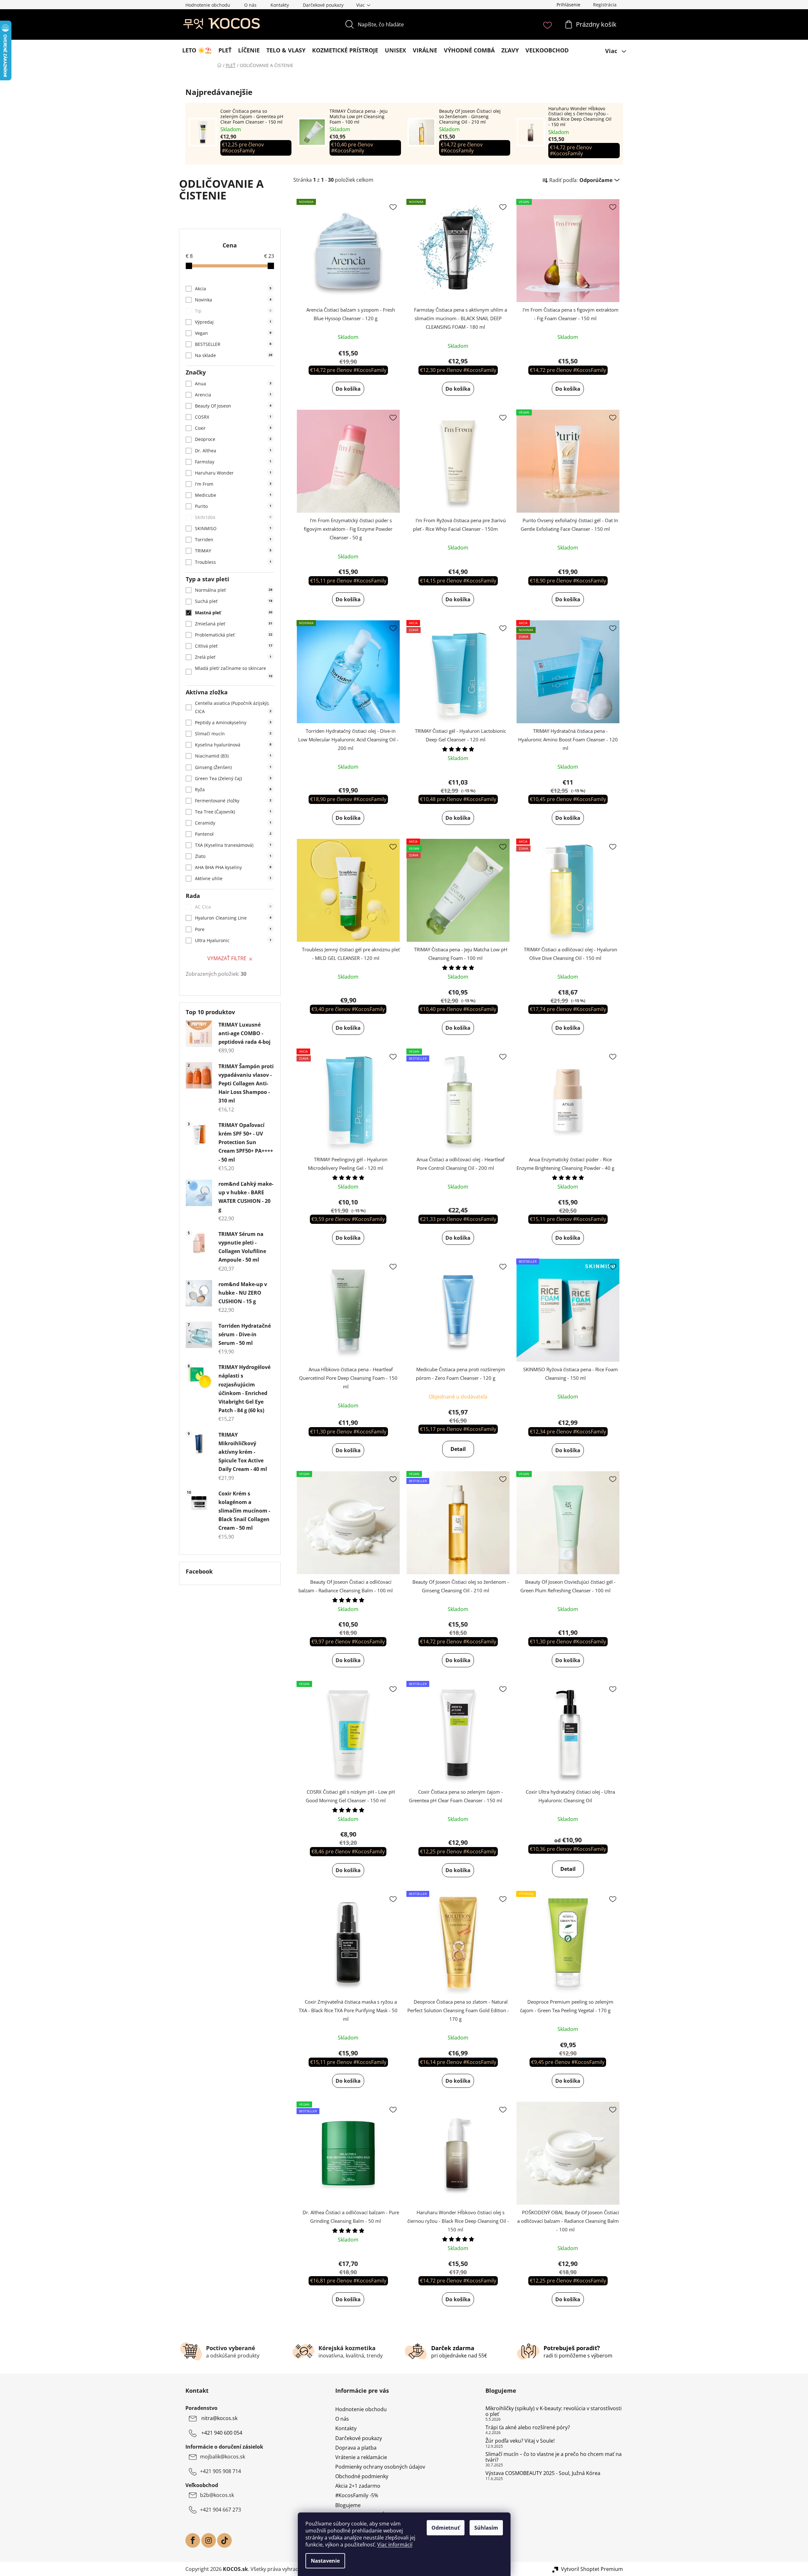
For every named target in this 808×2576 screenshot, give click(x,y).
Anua (233, 384)
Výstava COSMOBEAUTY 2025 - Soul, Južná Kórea (543, 2473)
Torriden (233, 539)
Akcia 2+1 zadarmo (358, 2486)
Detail (458, 1449)
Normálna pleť (234, 590)
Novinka (233, 300)
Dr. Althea (233, 451)
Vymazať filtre (227, 958)
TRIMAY (233, 551)
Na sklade (234, 355)
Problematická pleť (234, 635)
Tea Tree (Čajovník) (233, 812)
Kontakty (280, 5)
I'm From (233, 484)
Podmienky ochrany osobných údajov (380, 2467)
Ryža (233, 789)
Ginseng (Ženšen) (233, 767)
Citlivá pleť (234, 646)
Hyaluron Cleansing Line (233, 918)
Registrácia (605, 5)
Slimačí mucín (233, 734)
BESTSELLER (233, 344)
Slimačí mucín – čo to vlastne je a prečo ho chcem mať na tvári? (554, 2457)
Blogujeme (348, 2505)
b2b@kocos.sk (217, 2495)
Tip (233, 311)
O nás (250, 5)
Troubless (233, 562)
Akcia (233, 289)
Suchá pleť (234, 601)
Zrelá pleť (233, 657)
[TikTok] (224, 2540)
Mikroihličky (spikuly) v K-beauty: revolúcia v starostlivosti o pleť (554, 2411)
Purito (233, 506)
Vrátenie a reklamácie (361, 2457)
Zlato (233, 856)
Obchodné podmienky (362, 2476)
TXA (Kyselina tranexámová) (233, 845)
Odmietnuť (446, 2528)
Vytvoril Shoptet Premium (592, 2569)
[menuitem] (197, 50)
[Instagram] (209, 2540)
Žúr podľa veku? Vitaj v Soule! (520, 2441)
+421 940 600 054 (222, 2433)
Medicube (233, 495)
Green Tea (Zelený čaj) (233, 778)
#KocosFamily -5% (357, 2495)
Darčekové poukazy (323, 5)
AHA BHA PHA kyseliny (233, 867)
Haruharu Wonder (233, 473)
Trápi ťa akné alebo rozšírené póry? (528, 2428)
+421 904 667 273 (220, 2510)
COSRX (233, 417)
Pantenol (233, 834)
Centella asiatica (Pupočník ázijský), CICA (233, 707)
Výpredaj (233, 322)
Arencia (233, 395)
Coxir (233, 428)
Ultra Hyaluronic (233, 940)
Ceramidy (233, 823)
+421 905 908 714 (220, 2471)
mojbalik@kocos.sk (223, 2457)
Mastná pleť (234, 613)
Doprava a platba (356, 2448)
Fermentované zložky (233, 801)
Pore (233, 929)
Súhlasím (486, 2528)
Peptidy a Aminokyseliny (233, 722)
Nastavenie (325, 2561)
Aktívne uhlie (233, 878)
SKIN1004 (233, 517)
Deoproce (233, 439)
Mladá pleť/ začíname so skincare (234, 672)
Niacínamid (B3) (233, 756)
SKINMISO (233, 528)
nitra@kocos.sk (219, 2418)
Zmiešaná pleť (234, 624)
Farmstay (233, 462)
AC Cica (233, 907)
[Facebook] (193, 2540)
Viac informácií (395, 2545)
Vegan (233, 333)
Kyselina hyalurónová (233, 745)
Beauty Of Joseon (233, 406)
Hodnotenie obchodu (208, 5)
